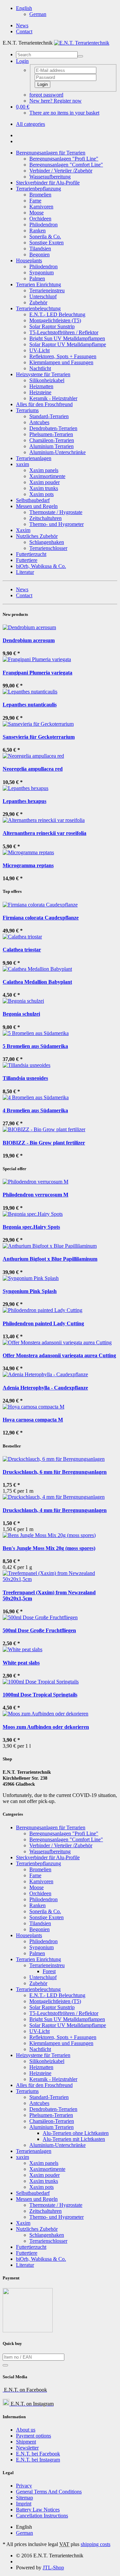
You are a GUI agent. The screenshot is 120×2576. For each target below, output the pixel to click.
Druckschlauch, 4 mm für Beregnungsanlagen (55, 1510)
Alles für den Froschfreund (44, 404)
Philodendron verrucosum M (35, 1195)
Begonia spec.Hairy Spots (31, 1227)
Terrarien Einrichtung (38, 284)
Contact (24, 31)
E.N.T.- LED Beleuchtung (57, 314)
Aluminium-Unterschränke (57, 452)
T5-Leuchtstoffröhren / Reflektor (64, 332)
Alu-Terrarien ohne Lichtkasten (76, 2133)
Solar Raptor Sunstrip (52, 326)
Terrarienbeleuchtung (38, 308)
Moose (36, 213)
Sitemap (24, 2498)
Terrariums (27, 410)
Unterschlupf (43, 296)
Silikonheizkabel (47, 380)
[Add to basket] (5, 2365)
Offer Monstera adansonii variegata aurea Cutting (59, 1355)
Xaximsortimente (47, 476)
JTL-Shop (53, 2568)
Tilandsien (40, 249)
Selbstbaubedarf (33, 500)
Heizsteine (40, 392)
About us (26, 2430)
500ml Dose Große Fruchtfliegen (39, 1630)
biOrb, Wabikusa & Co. (41, 566)
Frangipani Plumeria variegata (37, 673)
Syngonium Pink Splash (30, 1291)
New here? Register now (55, 101)
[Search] (80, 56)
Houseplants (29, 260)
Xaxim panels (44, 470)
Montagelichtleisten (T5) (55, 320)
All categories (30, 124)
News (22, 25)
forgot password (46, 95)
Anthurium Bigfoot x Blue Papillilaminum (50, 1259)
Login (42, 84)
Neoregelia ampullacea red (33, 769)
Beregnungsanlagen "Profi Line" (64, 159)
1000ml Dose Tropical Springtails (40, 1695)
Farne (35, 201)
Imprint (24, 2504)
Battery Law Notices (38, 2510)
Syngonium (41, 272)
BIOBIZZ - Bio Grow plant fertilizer (44, 1143)
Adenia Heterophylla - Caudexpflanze (45, 1388)
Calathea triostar (22, 950)
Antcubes (39, 422)
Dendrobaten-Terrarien (53, 428)
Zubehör (38, 302)
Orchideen (40, 219)
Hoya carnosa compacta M (33, 1420)
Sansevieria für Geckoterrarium (39, 737)
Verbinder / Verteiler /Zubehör (61, 171)
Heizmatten (41, 386)
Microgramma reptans (28, 865)
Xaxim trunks (44, 488)
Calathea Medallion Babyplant (37, 982)
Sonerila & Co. (45, 237)
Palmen (37, 278)
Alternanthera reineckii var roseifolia (44, 833)
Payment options (33, 2436)
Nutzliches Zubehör (37, 536)
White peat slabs (21, 1663)
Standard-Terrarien (49, 416)
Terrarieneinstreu (47, 290)
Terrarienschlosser (48, 548)
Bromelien (40, 195)
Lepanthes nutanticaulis (30, 705)
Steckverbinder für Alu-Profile (48, 183)
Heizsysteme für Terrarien (43, 374)
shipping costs (95, 2544)
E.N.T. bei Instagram (38, 2460)
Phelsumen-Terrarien (51, 434)
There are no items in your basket (64, 113)
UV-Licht (39, 350)
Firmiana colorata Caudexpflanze (41, 918)
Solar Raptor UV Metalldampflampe (68, 344)
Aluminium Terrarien (51, 446)
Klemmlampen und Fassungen (61, 362)
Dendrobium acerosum (29, 640)
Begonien (39, 255)
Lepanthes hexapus (24, 801)
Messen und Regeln (37, 506)
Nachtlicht (40, 368)
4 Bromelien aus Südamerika (35, 1110)
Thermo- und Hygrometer (56, 524)
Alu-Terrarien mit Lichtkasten (74, 2139)
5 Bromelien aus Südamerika (35, 1046)
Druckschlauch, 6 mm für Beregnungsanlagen (55, 1472)
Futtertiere (27, 560)
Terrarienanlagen (34, 458)
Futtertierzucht (31, 554)
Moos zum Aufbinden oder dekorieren (46, 1727)
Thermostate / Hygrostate (56, 512)
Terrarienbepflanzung (38, 189)
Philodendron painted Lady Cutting (43, 1323)
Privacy (24, 2486)
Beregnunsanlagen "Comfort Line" (66, 165)
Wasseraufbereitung (50, 177)
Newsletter (27, 2448)
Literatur (25, 572)
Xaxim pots (41, 494)
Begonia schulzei (21, 1014)
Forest (49, 1971)
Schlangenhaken (47, 542)
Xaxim (23, 530)
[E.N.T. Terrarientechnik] (82, 43)
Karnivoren (41, 207)
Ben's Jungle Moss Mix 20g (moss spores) (49, 1548)
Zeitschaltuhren (45, 518)
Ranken (37, 231)
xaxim (22, 464)
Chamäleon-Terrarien (52, 440)
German (38, 14)
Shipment (26, 2442)
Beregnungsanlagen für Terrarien (51, 153)
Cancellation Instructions (42, 2516)
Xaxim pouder (44, 482)
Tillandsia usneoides (25, 1078)
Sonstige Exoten (46, 243)
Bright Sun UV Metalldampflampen (67, 338)
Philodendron (43, 225)
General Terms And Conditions (49, 2492)
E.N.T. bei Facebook (38, 2454)
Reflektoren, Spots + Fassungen (63, 356)
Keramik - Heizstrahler (53, 398)
